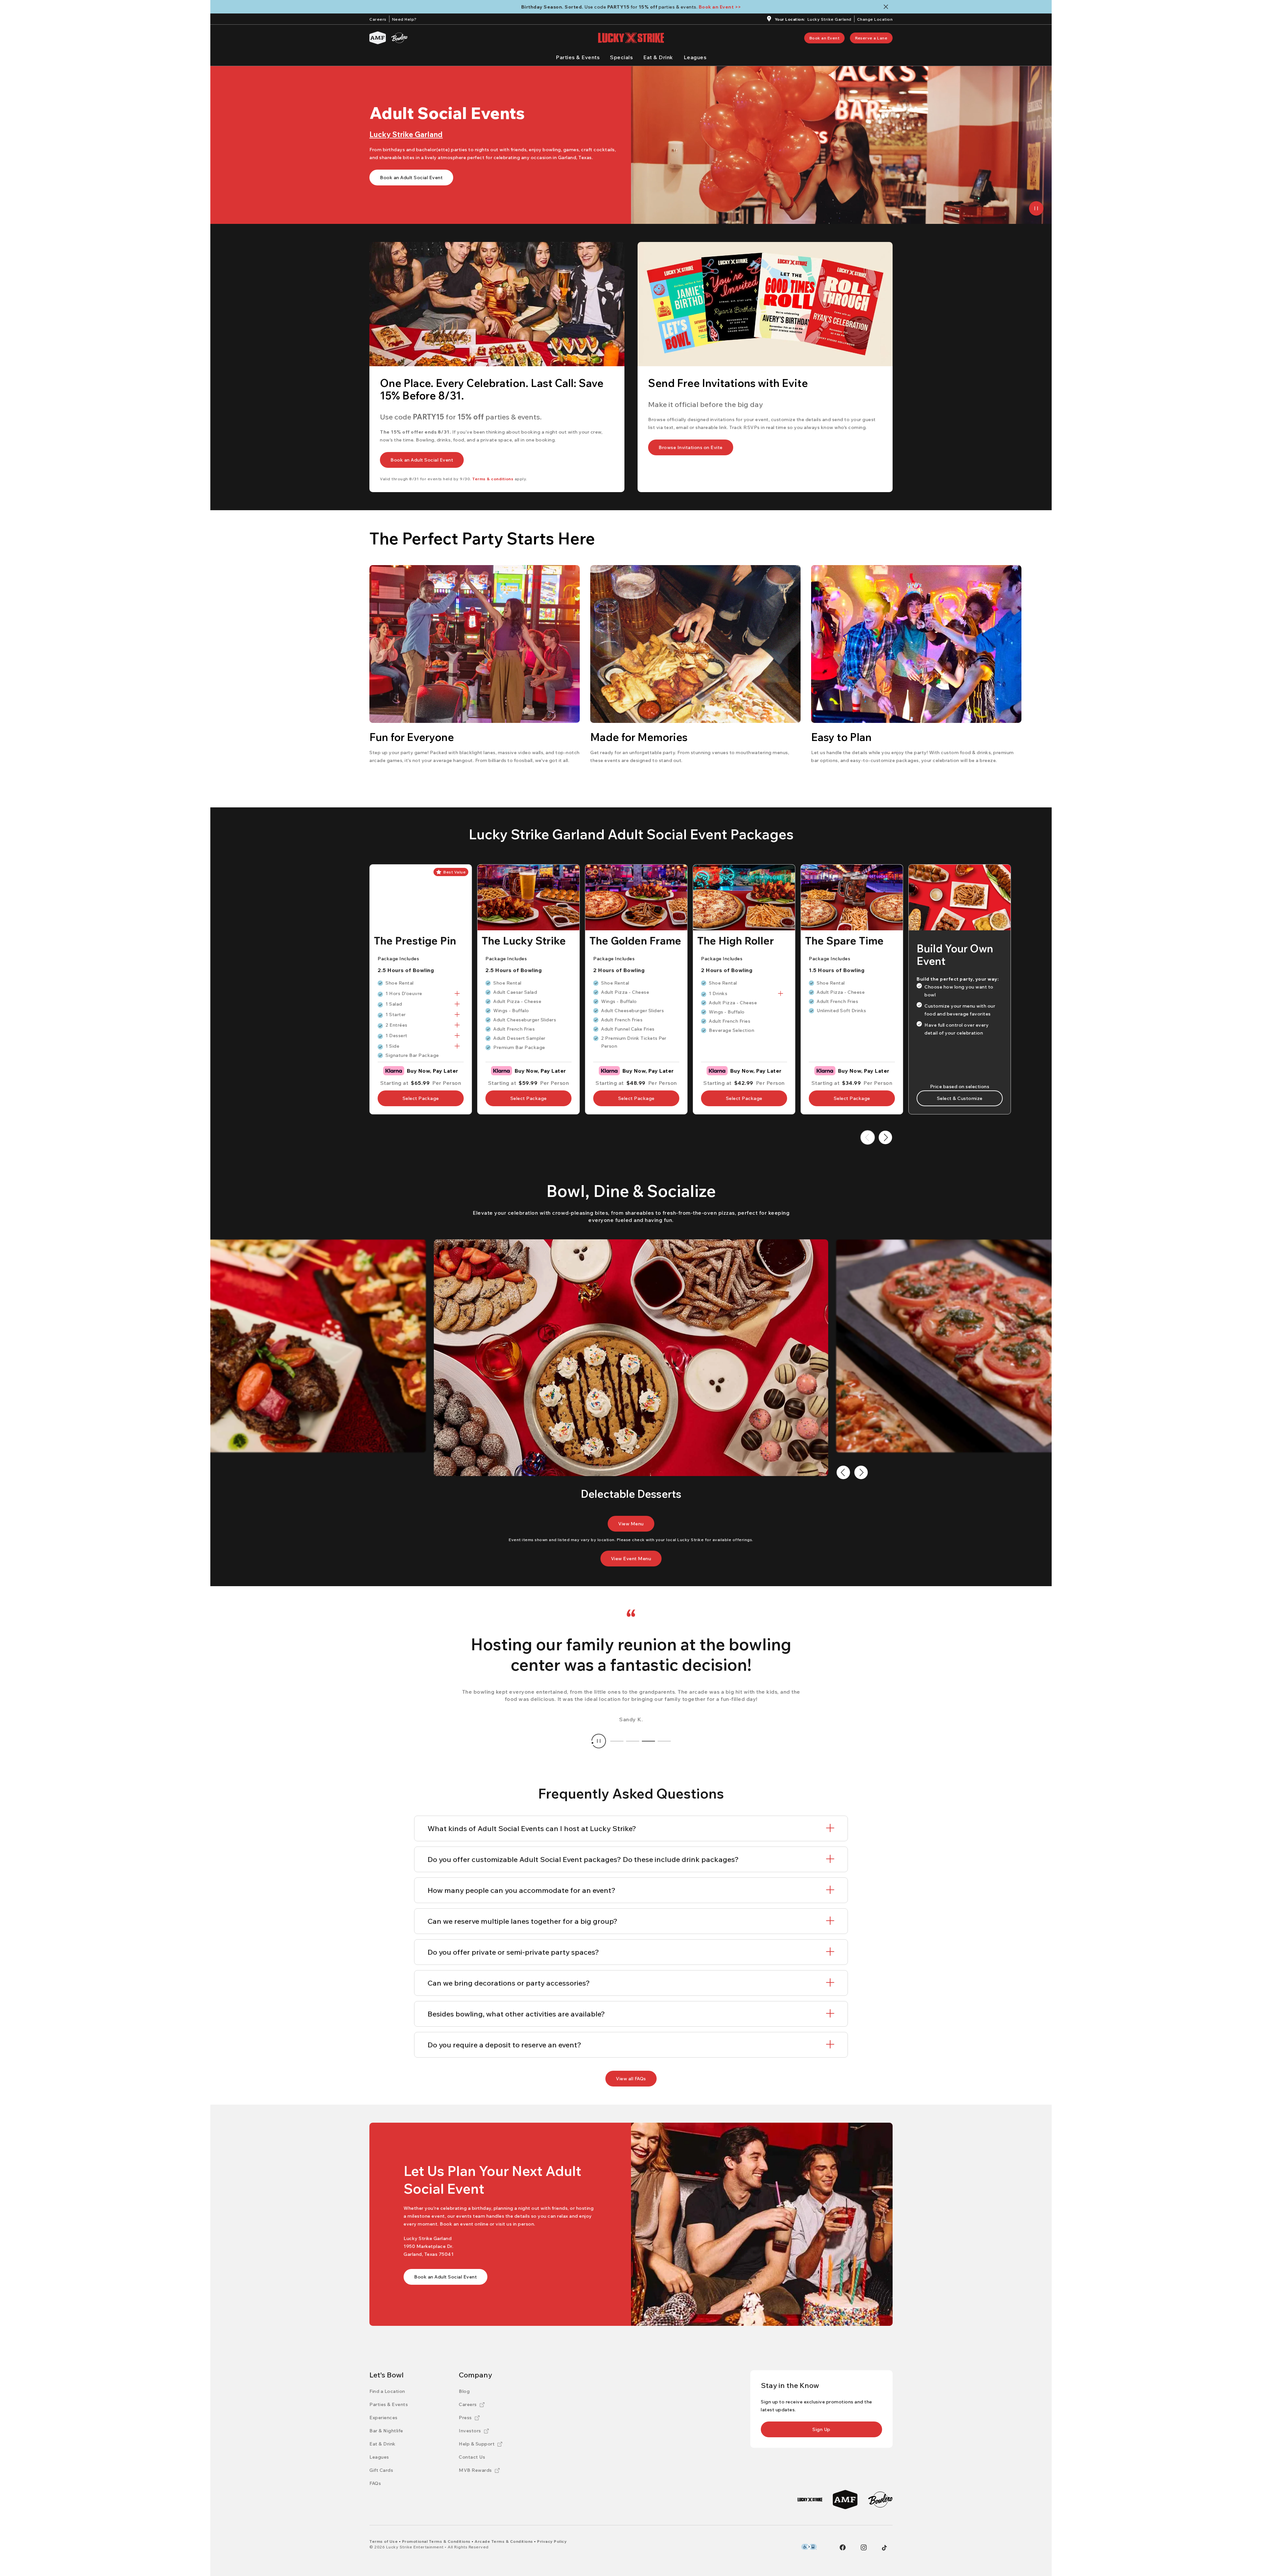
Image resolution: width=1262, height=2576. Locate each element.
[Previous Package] (868, 1137)
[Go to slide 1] (617, 1741)
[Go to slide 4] (664, 1741)
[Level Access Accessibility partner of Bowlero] (809, 2547)
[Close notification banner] (887, 7)
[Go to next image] (861, 1472)
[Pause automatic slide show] (599, 1741)
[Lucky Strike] (810, 2500)
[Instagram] (864, 2547)
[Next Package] (885, 1137)
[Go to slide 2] (633, 1741)
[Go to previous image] (843, 1472)
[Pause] (1036, 208)
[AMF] (378, 38)
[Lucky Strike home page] (631, 38)
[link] (825, 38)
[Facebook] (843, 2547)
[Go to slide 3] (648, 1741)
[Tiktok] (884, 2548)
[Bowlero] (399, 38)
